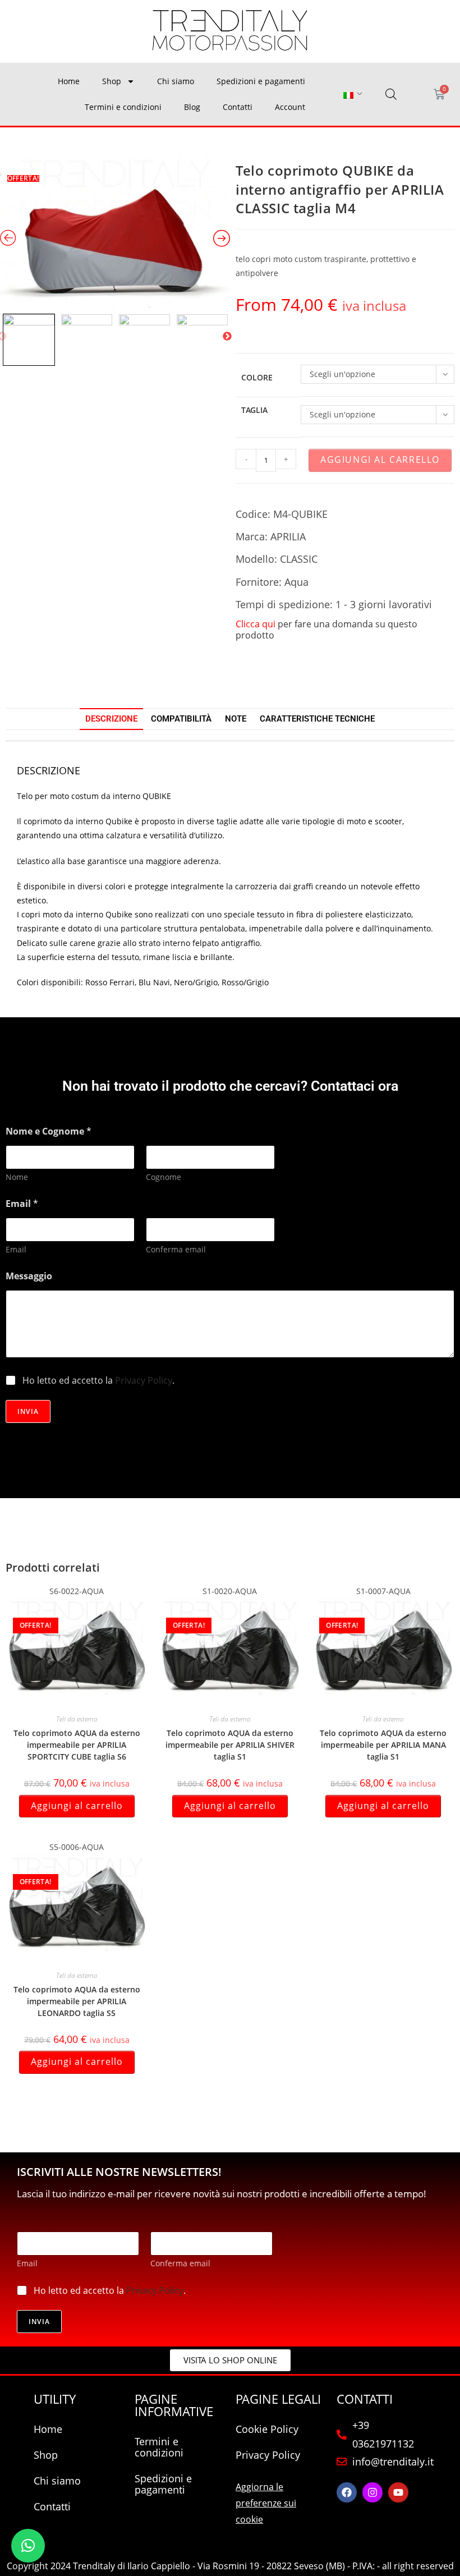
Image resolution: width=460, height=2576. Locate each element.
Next (227, 337)
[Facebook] (347, 2492)
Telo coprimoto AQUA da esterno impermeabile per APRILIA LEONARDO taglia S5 (77, 2001)
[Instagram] (372, 2492)
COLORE (257, 377)
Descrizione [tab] (111, 719)
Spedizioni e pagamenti (261, 81)
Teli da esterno (77, 1719)
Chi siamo (176, 81)
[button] (28, 2546)
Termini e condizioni (123, 107)
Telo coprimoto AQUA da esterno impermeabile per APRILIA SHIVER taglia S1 (230, 1745)
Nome (17, 1177)
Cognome (164, 1177)
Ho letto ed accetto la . (98, 1381)
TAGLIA (254, 410)
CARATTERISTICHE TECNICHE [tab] (317, 719)
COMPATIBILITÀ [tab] (181, 719)
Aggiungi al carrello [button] (77, 1806)
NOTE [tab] (236, 719)
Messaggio (29, 1276)
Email (16, 1249)
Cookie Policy (267, 2429)
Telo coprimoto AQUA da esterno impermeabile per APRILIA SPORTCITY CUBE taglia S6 (77, 1745)
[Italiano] (348, 95)
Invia (28, 1411)
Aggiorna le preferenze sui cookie (266, 2503)
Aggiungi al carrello (380, 460)
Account (290, 107)
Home (69, 81)
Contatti (238, 107)
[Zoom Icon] (115, 232)
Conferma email (176, 1249)
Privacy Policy (144, 1380)
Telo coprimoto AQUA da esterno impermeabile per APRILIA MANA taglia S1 (383, 1745)
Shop (112, 81)
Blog (192, 107)
